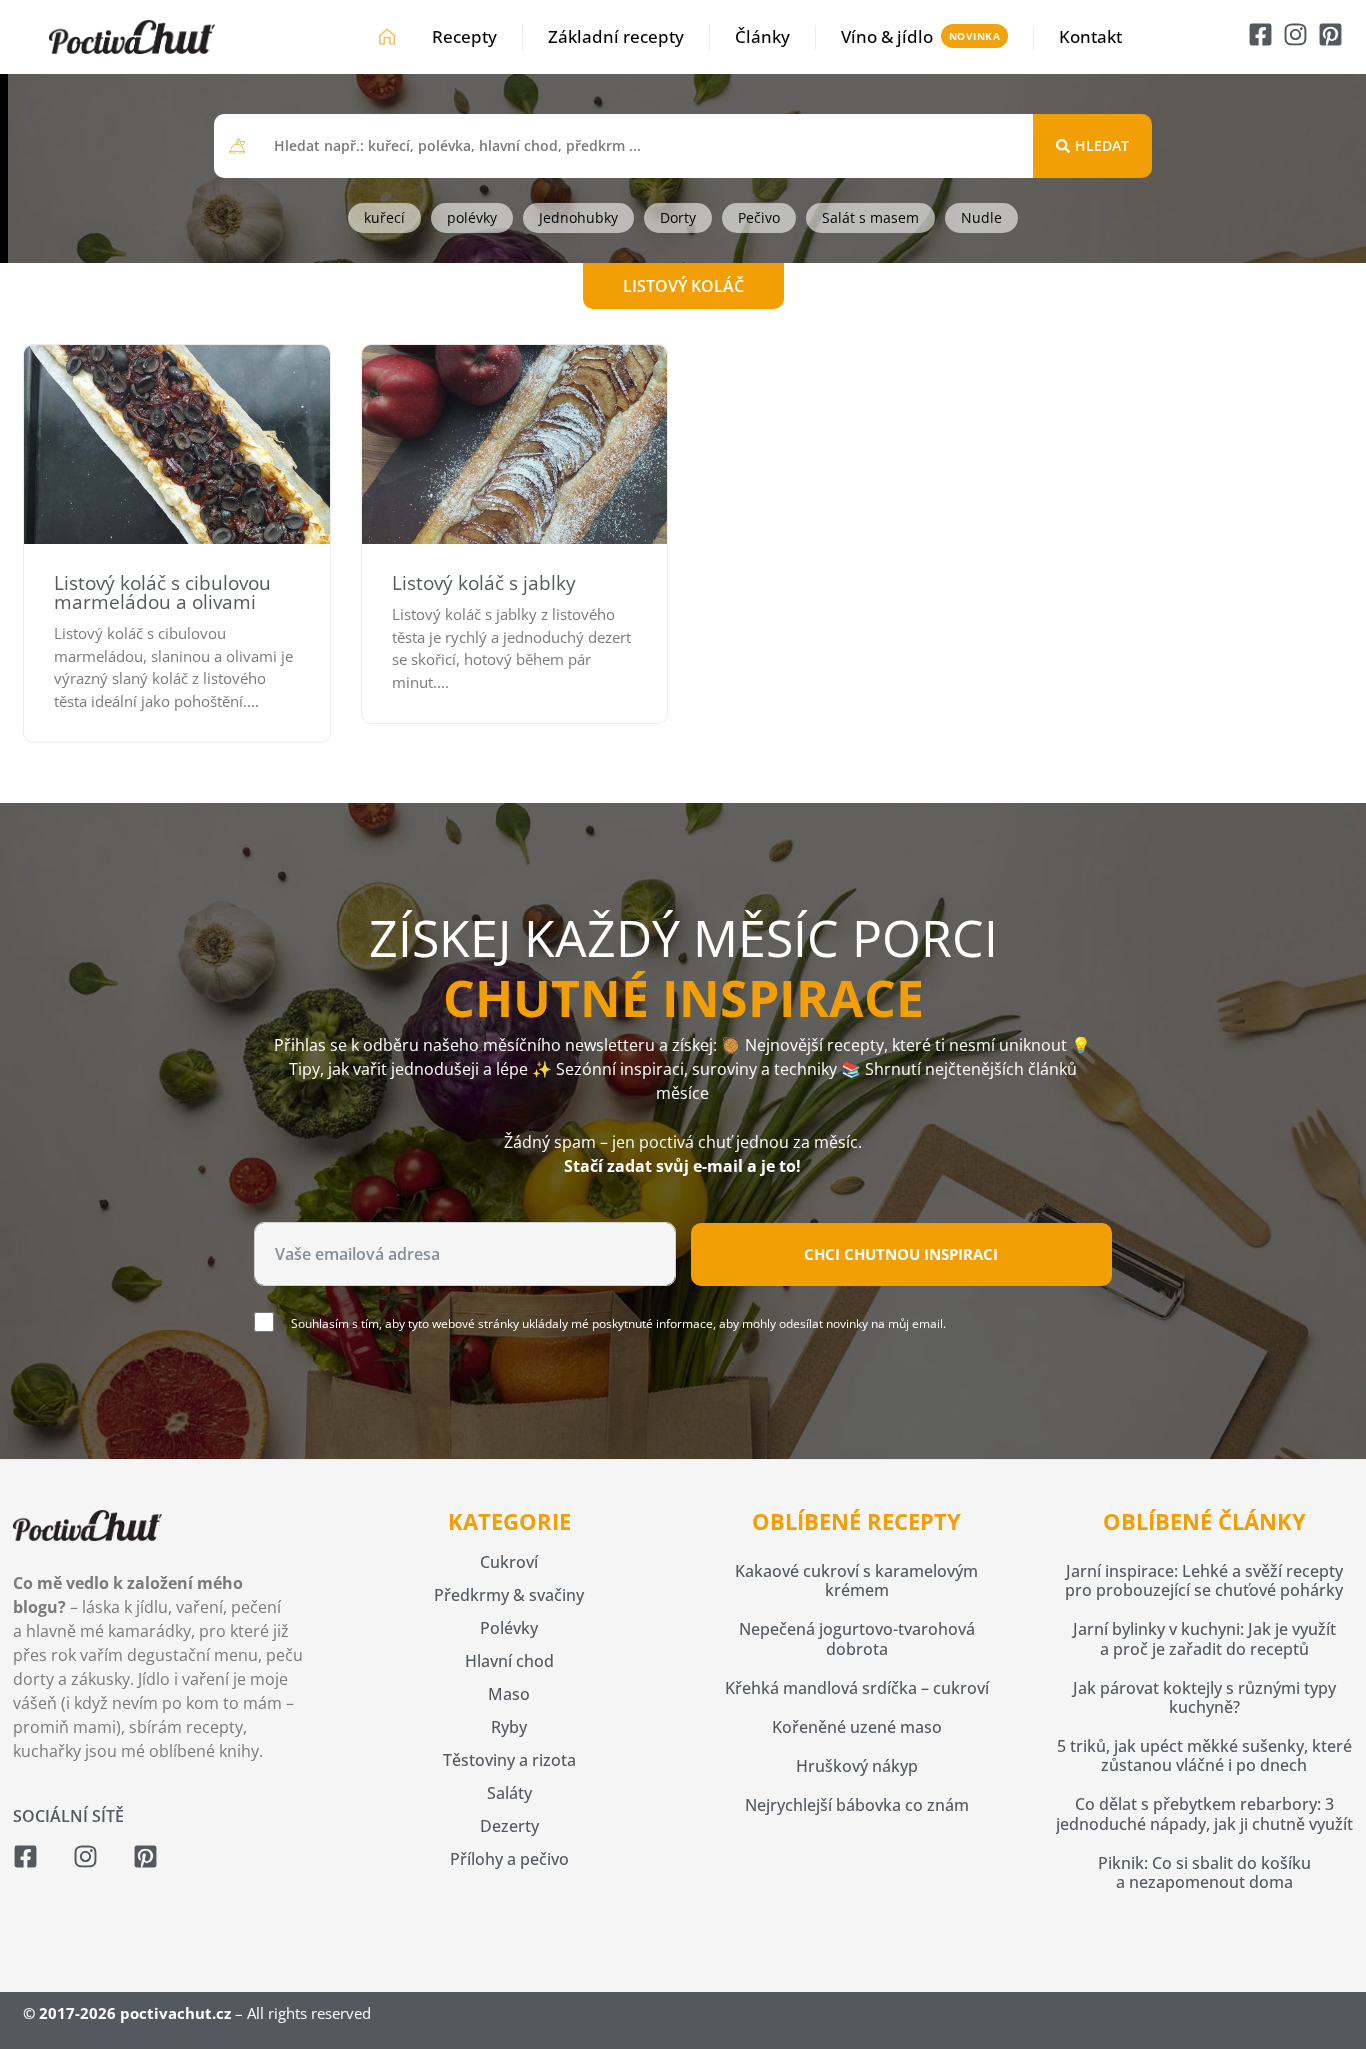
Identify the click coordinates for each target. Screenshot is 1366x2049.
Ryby (509, 1727)
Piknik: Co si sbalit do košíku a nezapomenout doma (1204, 1872)
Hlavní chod (509, 1661)
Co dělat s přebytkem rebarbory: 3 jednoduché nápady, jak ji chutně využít (1204, 1813)
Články (762, 36)
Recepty (464, 36)
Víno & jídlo (887, 36)
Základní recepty (616, 36)
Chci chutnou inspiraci (901, 1254)
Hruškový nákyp (857, 1766)
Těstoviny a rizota (509, 1760)
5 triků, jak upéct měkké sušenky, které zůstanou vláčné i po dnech (1204, 1755)
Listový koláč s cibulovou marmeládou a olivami (162, 592)
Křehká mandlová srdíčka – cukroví (857, 1688)
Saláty (509, 1793)
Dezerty (509, 1826)
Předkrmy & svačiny (509, 1595)
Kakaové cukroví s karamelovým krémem (856, 1580)
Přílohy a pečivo (509, 1859)
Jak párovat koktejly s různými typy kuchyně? (1204, 1697)
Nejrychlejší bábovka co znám (857, 1805)
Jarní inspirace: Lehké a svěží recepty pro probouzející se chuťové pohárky (1204, 1580)
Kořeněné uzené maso (857, 1727)
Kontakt (1090, 36)
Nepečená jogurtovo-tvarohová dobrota (857, 1638)
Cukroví (509, 1562)
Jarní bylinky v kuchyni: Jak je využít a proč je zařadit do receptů (1204, 1638)
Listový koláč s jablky (484, 583)
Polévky (509, 1628)
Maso (509, 1694)
